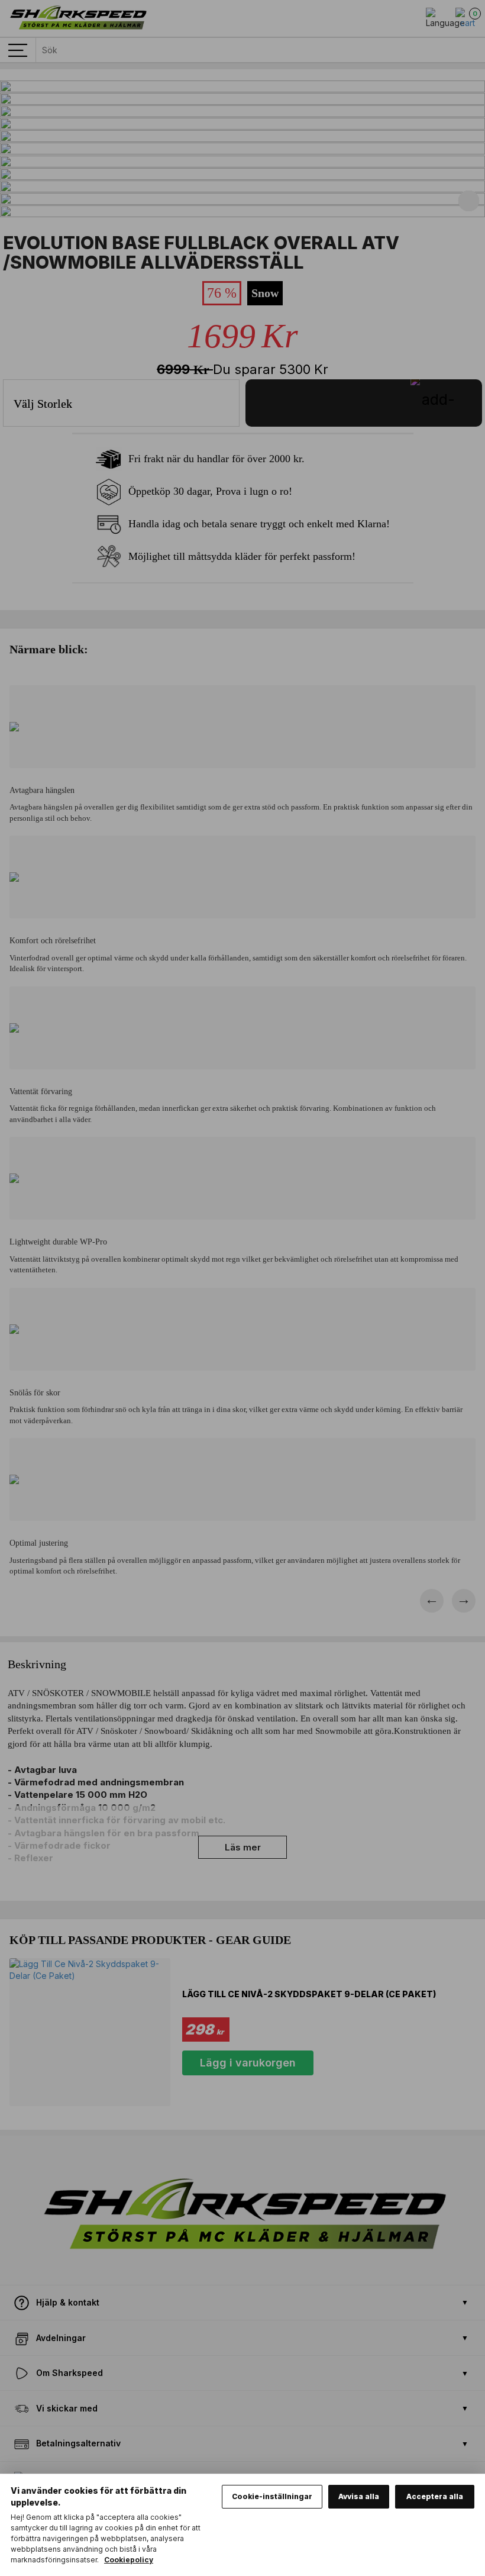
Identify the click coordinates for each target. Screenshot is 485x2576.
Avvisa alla (359, 2496)
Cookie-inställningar (272, 2496)
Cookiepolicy (129, 2560)
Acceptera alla (435, 2496)
